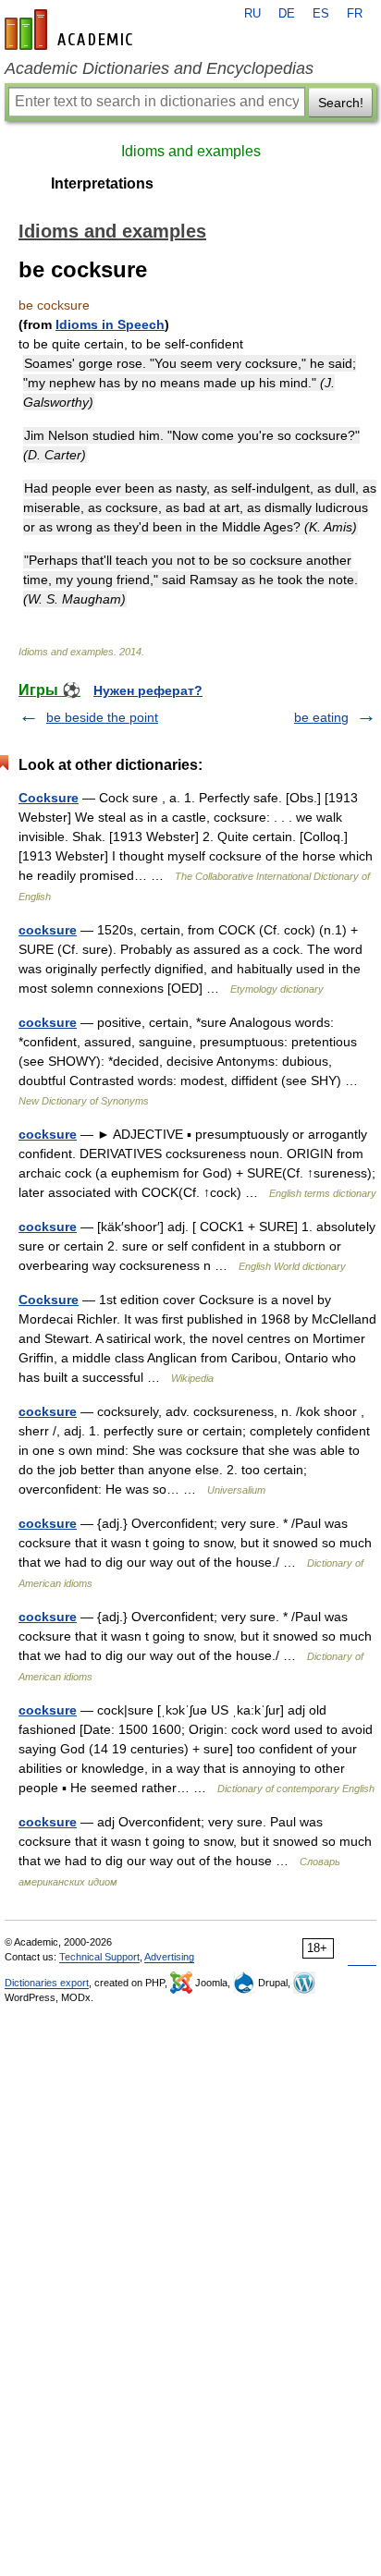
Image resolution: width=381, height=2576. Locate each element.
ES (321, 14)
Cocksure (49, 798)
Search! (341, 103)
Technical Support (99, 1957)
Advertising (169, 1957)
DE (287, 14)
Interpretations (102, 183)
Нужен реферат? (148, 690)
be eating (321, 717)
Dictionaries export (47, 1983)
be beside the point (102, 717)
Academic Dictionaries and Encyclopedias (159, 68)
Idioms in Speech (110, 324)
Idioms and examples (191, 151)
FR (355, 14)
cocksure (48, 930)
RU (252, 14)
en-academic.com (71, 30)
